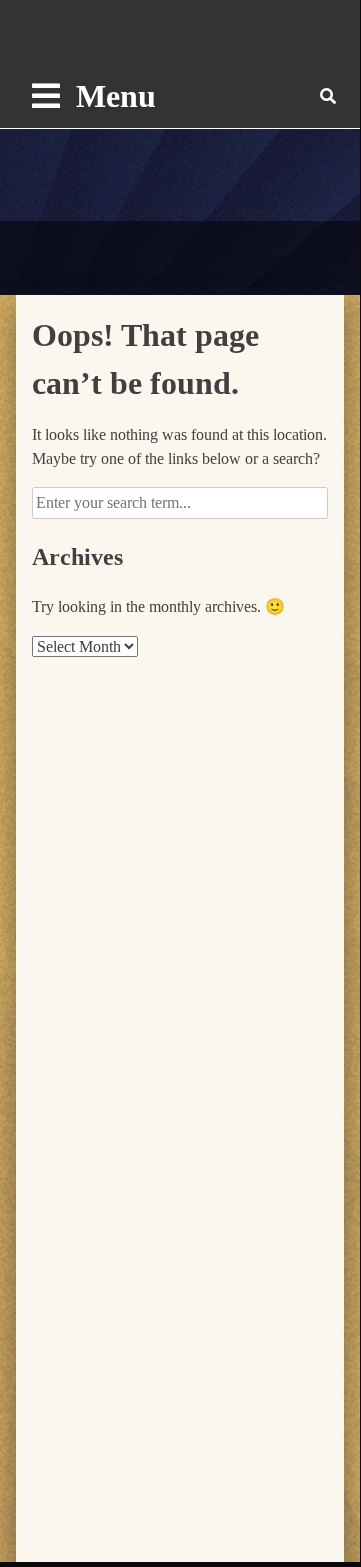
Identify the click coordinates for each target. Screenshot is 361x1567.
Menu (116, 96)
